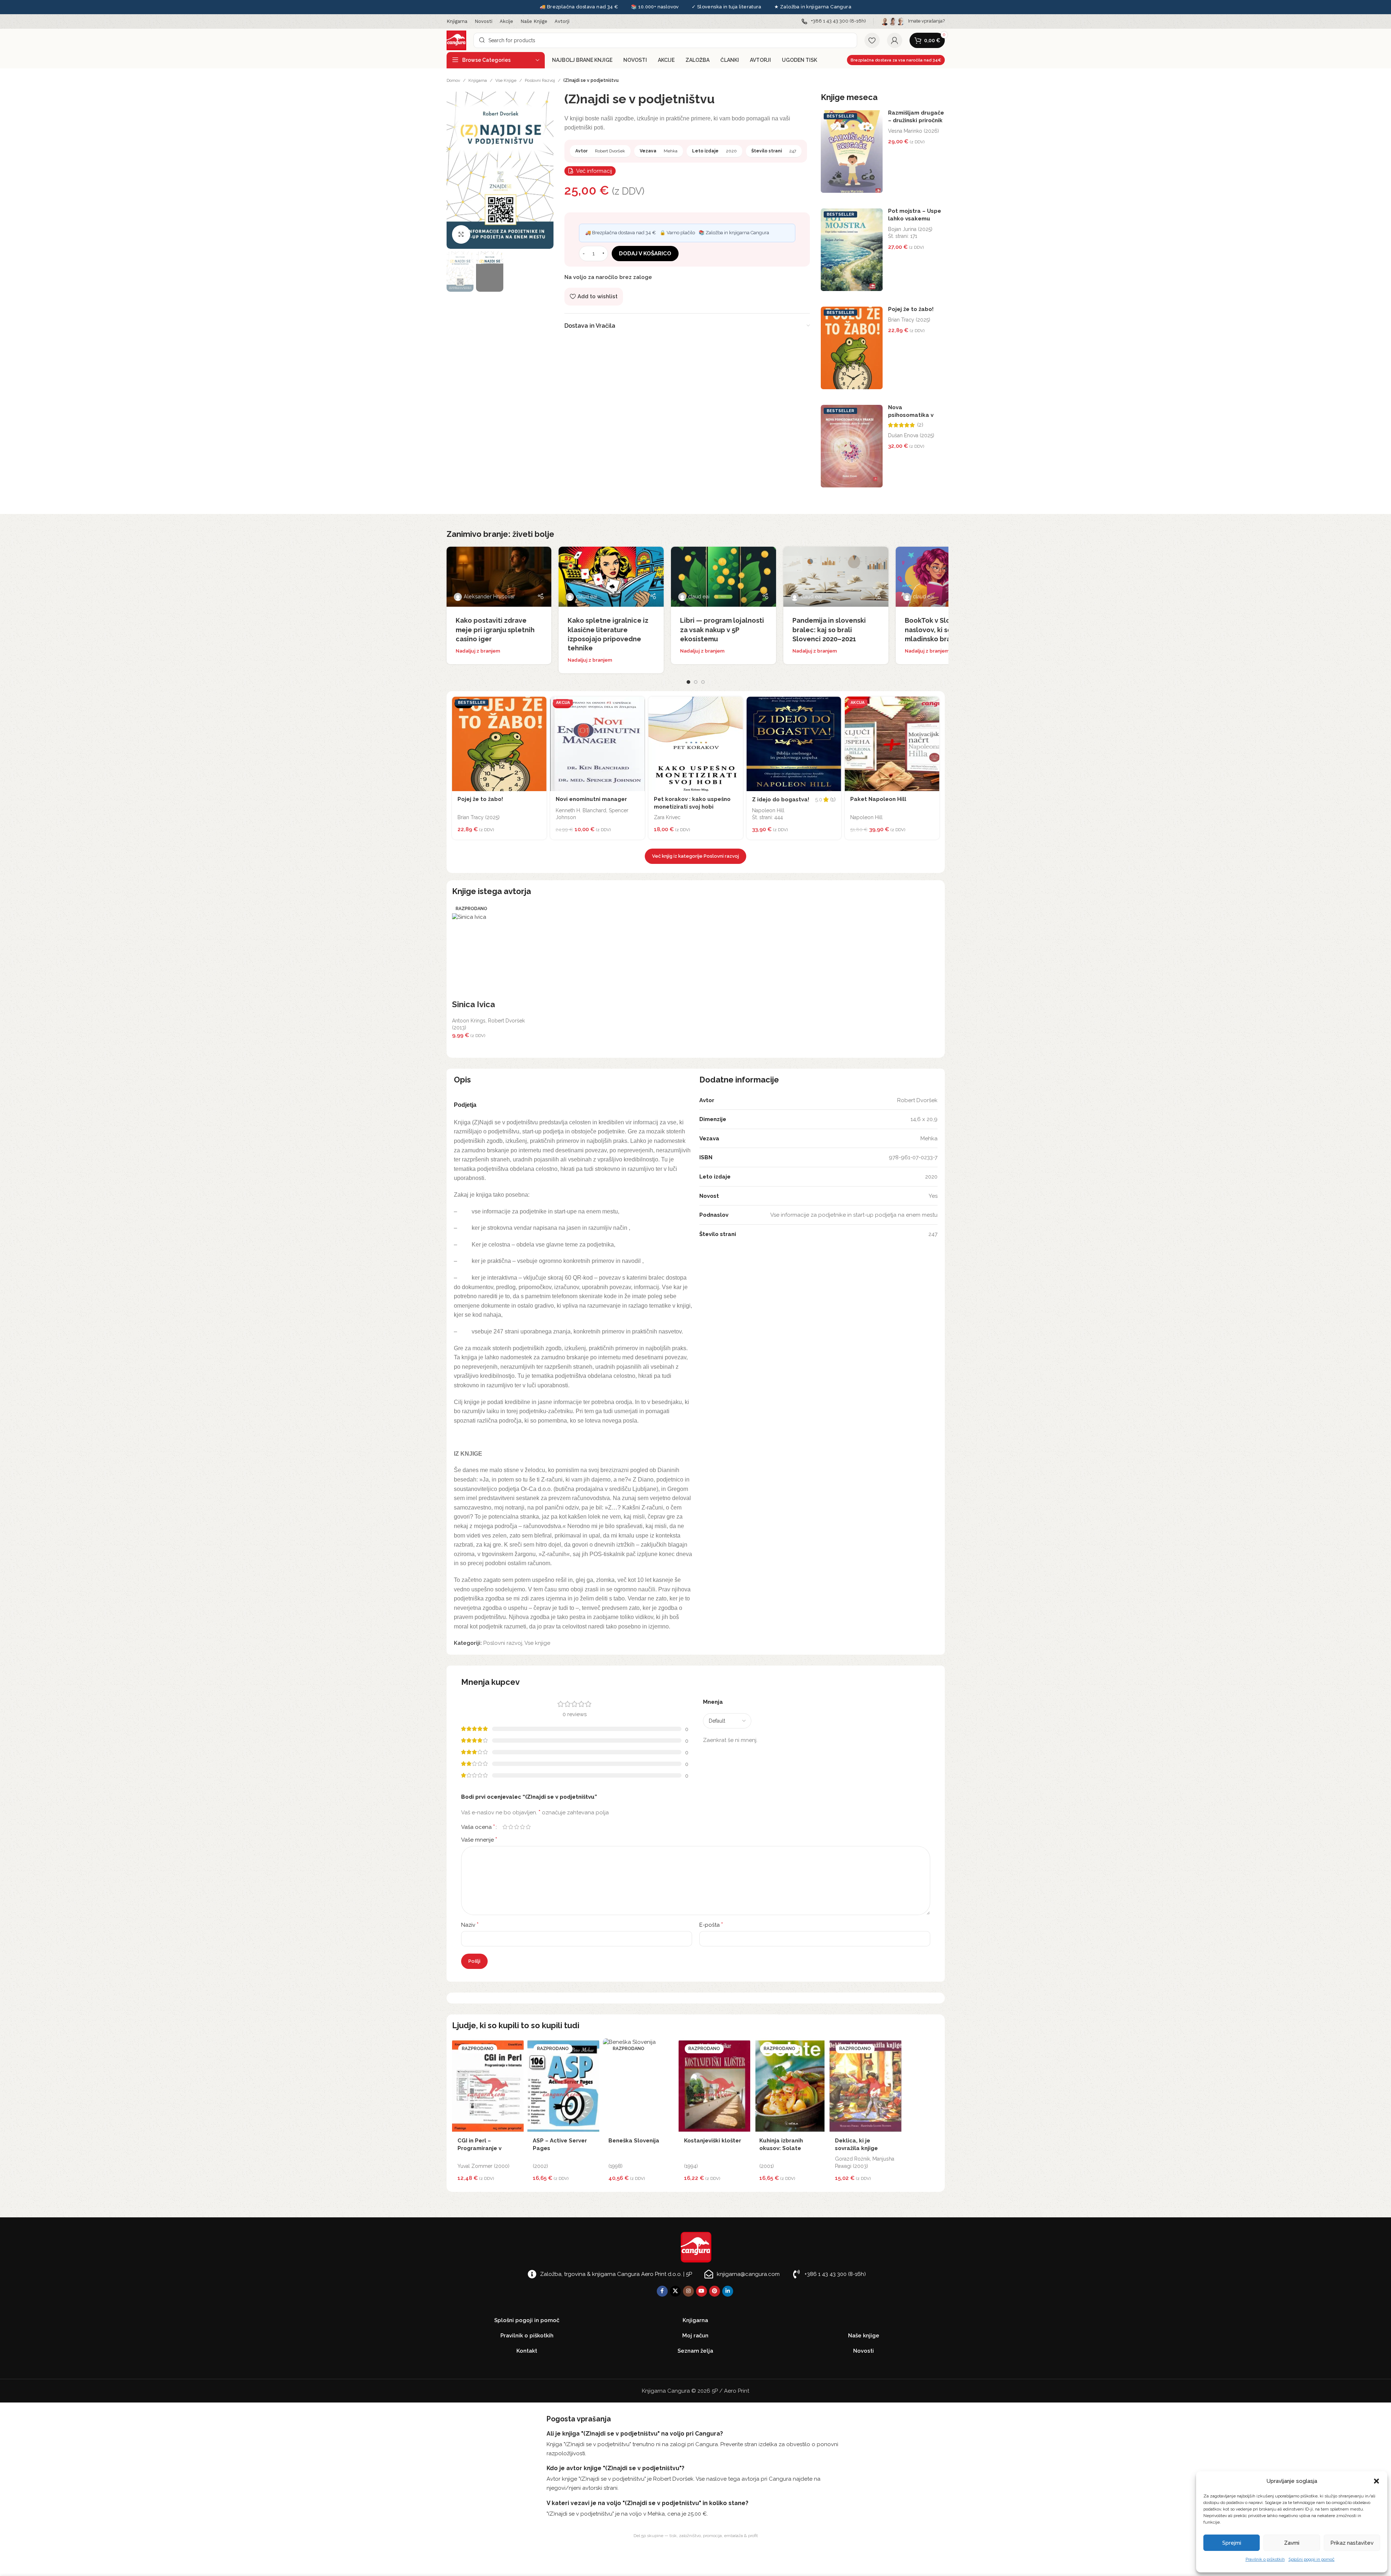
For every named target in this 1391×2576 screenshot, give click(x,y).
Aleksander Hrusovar (489, 597)
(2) (920, 425)
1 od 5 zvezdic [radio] (505, 1827)
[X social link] (675, 2291)
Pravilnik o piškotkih (1265, 2559)
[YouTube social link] (702, 2291)
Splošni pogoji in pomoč (1312, 2559)
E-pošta (711, 1925)
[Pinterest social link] (715, 2291)
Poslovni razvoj (540, 80)
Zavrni (1292, 2543)
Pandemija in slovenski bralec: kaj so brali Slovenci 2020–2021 (829, 629)
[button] (1376, 2481)
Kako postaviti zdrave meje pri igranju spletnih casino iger (495, 629)
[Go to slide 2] (696, 682)
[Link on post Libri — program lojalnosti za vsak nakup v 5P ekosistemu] (724, 577)
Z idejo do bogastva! (781, 799)
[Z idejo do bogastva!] (794, 744)
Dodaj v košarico (645, 254)
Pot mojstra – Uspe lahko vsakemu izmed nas (915, 219)
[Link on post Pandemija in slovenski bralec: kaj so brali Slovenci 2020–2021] (836, 577)
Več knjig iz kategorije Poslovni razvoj (695, 856)
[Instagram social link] (688, 2291)
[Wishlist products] (872, 40)
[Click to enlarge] (461, 234)
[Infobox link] (834, 21)
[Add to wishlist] (539, 704)
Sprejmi (1232, 2543)
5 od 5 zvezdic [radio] (528, 1827)
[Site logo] (456, 40)
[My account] (895, 40)
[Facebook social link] (662, 2291)
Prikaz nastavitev (1352, 2543)
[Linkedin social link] (728, 2291)
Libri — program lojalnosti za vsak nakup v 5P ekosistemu (722, 629)
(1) (833, 800)
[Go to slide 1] (688, 682)
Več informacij (594, 171)
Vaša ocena (478, 1827)
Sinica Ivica (473, 1004)
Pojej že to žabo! (911, 309)
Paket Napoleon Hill (878, 799)
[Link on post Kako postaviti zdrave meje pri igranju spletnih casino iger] (499, 577)
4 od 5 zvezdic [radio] (523, 1827)
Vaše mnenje (479, 1840)
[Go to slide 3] (703, 682)
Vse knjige (506, 80)
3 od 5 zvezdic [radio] (517, 1827)
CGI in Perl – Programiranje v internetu (479, 2148)
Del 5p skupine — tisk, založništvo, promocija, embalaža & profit (696, 2536)
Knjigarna (478, 80)
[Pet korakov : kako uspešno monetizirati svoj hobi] (696, 744)
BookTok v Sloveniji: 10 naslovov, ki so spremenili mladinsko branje (946, 629)
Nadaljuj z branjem (478, 651)
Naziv (470, 1925)
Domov (453, 80)
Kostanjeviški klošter (713, 2141)
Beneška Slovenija (634, 2141)
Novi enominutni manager (591, 799)
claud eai (586, 597)
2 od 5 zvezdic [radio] (511, 1827)
